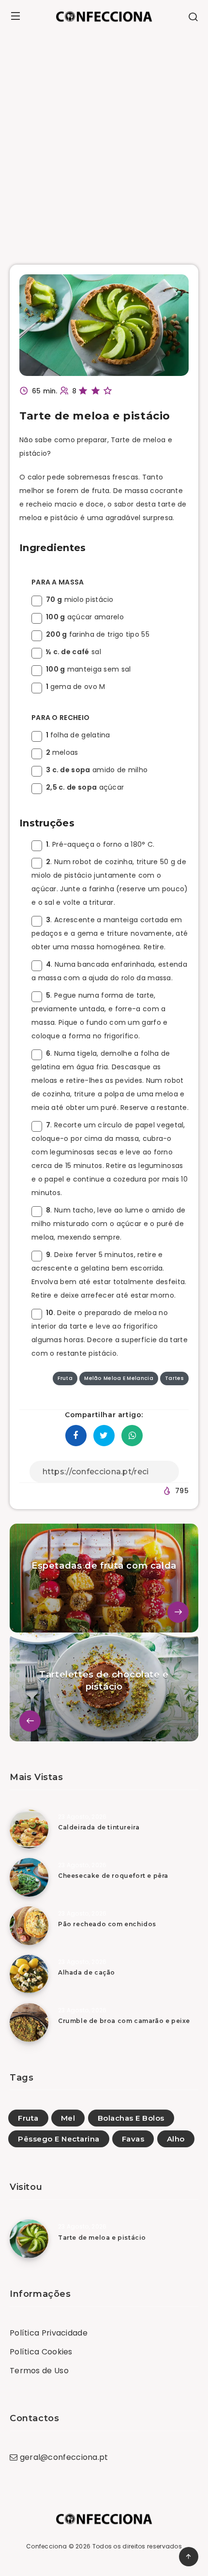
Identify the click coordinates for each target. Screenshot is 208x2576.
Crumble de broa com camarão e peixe (124, 2021)
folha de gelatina (78, 735)
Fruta (28, 2118)
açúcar (85, 787)
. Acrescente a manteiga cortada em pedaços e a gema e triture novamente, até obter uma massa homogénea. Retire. (110, 933)
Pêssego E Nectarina (59, 2139)
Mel (68, 2118)
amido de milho (97, 770)
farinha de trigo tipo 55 (98, 634)
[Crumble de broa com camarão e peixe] (29, 2022)
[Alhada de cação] (29, 1974)
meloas (62, 752)
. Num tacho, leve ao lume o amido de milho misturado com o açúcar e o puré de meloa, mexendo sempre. (108, 1224)
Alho (176, 2139)
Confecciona (46, 2546)
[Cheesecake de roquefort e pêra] (29, 1877)
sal (74, 652)
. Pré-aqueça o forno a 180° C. (100, 844)
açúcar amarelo (85, 617)
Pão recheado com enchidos (107, 1924)
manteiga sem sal (89, 669)
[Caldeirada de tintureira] (29, 1829)
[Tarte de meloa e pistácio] (29, 2239)
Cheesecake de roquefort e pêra (113, 1876)
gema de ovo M (76, 687)
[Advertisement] (104, 141)
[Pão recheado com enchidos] (29, 1926)
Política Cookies (41, 2352)
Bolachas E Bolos (131, 2118)
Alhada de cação (87, 1972)
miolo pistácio (80, 599)
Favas (133, 2139)
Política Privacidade (49, 2333)
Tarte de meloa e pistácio (102, 2238)
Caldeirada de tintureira (99, 1827)
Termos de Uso (39, 2371)
